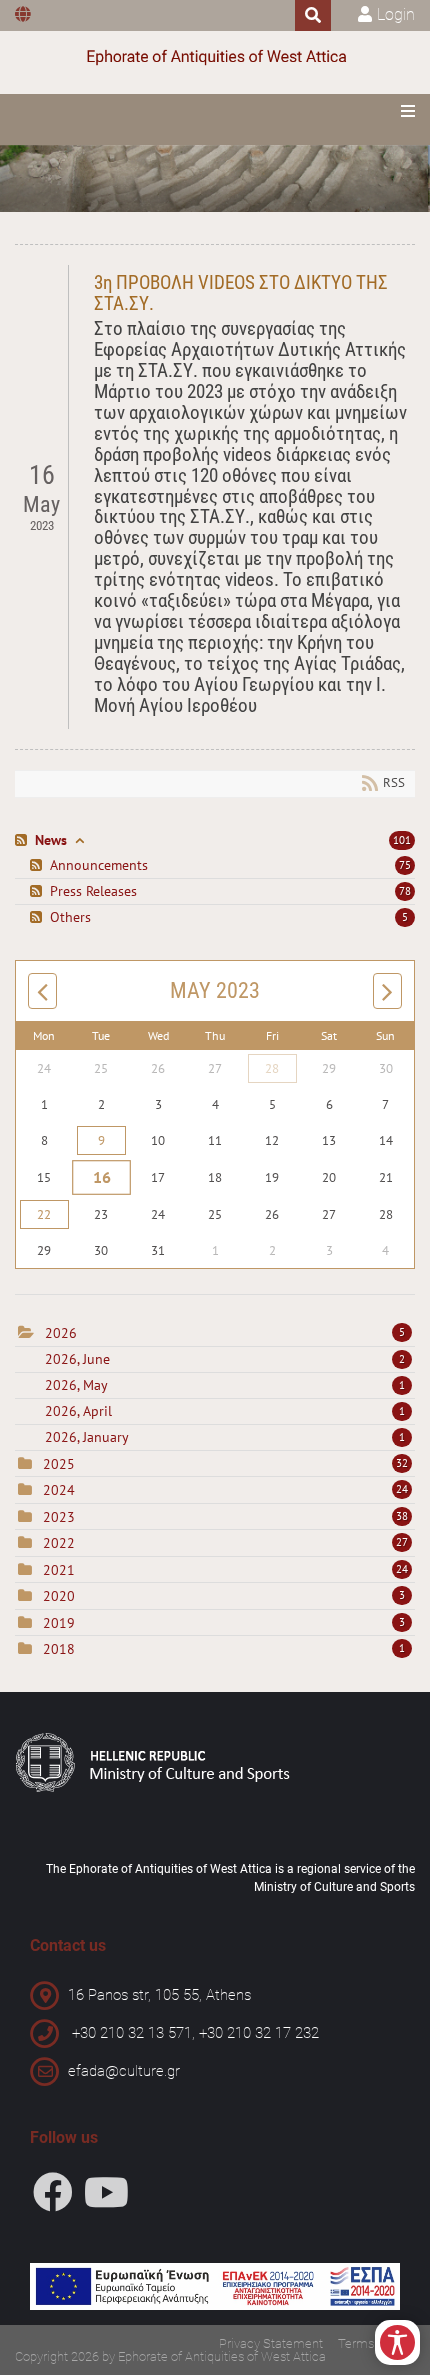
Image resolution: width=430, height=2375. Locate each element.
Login (396, 14)
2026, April (225, 1411)
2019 (59, 1623)
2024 (59, 1490)
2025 (59, 1464)
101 (402, 840)
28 (272, 1068)
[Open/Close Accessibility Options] (397, 2342)
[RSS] (23, 840)
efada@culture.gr (124, 2071)
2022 (59, 1543)
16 (101, 1178)
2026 (61, 1333)
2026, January (225, 1437)
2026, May (225, 1385)
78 (405, 891)
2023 (59, 1517)
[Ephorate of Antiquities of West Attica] (215, 57)
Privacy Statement (271, 2343)
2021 (59, 1570)
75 (405, 865)
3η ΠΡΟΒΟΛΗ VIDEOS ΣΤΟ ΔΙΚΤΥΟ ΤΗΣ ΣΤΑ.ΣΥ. (241, 293)
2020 (59, 1596)
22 (44, 1214)
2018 (59, 1649)
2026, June (225, 1359)
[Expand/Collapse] (79, 840)
